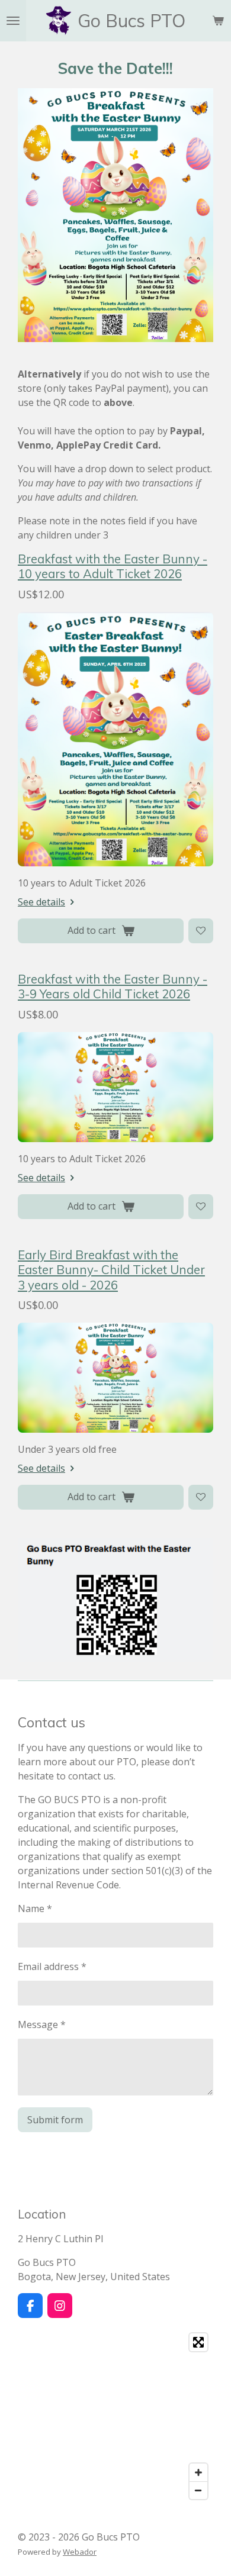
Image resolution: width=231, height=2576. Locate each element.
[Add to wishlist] (201, 931)
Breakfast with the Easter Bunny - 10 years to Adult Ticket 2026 (113, 566)
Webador (80, 2552)
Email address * (52, 1966)
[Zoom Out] (198, 2490)
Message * (42, 2024)
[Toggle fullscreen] (198, 2342)
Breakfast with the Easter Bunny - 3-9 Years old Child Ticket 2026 (113, 986)
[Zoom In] (198, 2472)
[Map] (115, 2416)
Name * (35, 1908)
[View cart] (218, 21)
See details (41, 902)
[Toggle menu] (13, 21)
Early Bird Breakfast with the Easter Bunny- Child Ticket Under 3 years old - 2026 (111, 1270)
